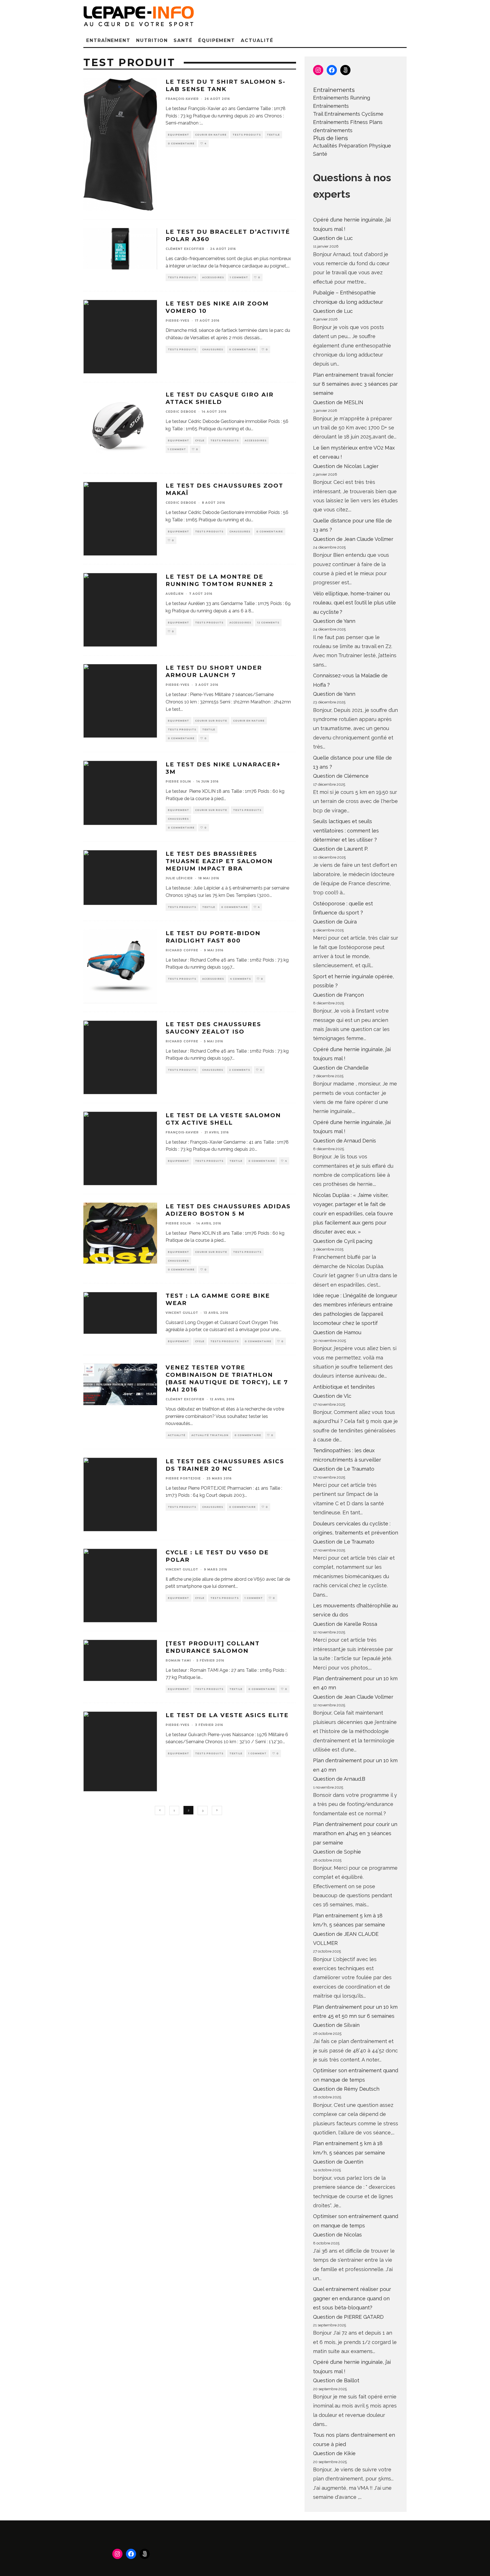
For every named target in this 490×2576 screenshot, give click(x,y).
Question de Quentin (338, 2162)
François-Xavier (182, 99)
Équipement (217, 40)
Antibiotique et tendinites (344, 1387)
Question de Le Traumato (344, 1469)
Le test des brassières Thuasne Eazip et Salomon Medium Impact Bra (219, 861)
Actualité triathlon (210, 1435)
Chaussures (213, 349)
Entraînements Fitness (340, 122)
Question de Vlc (332, 1396)
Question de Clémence (341, 776)
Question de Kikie (334, 2453)
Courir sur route (211, 721)
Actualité (257, 40)
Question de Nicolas (337, 2235)
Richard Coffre (182, 950)
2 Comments (240, 1070)
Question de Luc (333, 238)
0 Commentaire (181, 144)
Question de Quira (335, 922)
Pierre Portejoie (183, 1478)
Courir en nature (211, 135)
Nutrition (152, 40)
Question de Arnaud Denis (345, 1141)
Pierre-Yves (178, 321)
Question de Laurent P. (341, 849)
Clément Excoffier (185, 249)
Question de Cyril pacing (343, 1241)
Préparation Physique (365, 146)
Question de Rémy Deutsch (346, 2089)
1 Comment (239, 277)
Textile (273, 135)
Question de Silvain (336, 2025)
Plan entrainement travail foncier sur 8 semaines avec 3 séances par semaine (355, 384)
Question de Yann (334, 621)
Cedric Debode (181, 412)
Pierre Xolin (178, 782)
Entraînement (108, 40)
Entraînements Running (342, 98)
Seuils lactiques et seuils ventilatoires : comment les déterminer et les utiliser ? (346, 830)
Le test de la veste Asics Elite (227, 1715)
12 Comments (268, 623)
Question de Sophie (337, 1852)
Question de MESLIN (338, 402)
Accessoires (213, 277)
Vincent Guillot (182, 1313)
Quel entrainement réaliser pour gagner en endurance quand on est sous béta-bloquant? (352, 2298)
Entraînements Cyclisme (354, 114)
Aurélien (175, 594)
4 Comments (240, 979)
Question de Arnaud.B (339, 1779)
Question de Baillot (336, 2380)
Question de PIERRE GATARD (348, 2317)
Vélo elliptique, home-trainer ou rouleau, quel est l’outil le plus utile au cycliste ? (354, 603)
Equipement (179, 135)
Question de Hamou (337, 1332)
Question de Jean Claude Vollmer (353, 539)
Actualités (325, 146)
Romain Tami (178, 1661)
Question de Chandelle (341, 1068)
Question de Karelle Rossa (345, 1624)
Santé (183, 40)
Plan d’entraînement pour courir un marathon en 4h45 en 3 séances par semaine (355, 1833)
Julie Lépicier (179, 878)
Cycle (200, 440)
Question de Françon (338, 995)
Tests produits (247, 135)
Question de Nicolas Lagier (346, 466)
